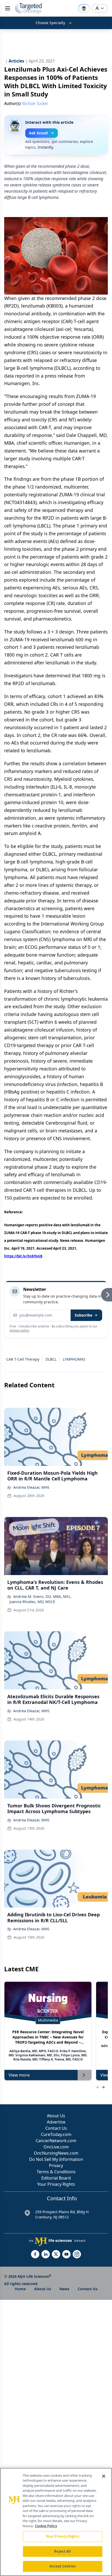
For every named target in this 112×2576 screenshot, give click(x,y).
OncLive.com (56, 2147)
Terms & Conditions (56, 2172)
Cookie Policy (46, 2526)
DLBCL (51, 1359)
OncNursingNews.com (56, 2153)
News (64, 2289)
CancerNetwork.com (56, 2141)
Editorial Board (56, 2178)
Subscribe (83, 1315)
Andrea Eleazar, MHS (31, 1487)
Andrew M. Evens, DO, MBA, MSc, (42, 1596)
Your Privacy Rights (56, 2184)
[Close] (104, 2476)
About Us (56, 2116)
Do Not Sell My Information (56, 2159)
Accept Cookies (63, 2566)
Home (20, 2289)
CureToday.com (56, 2134)
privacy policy (19, 1330)
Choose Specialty (50, 23)
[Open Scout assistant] (84, 8)
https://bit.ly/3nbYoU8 (23, 1256)
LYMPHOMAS (74, 1359)
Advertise (56, 2122)
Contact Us (56, 2128)
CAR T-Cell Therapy (23, 1359)
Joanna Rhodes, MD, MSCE (32, 1602)
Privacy (56, 2166)
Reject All (62, 2551)
